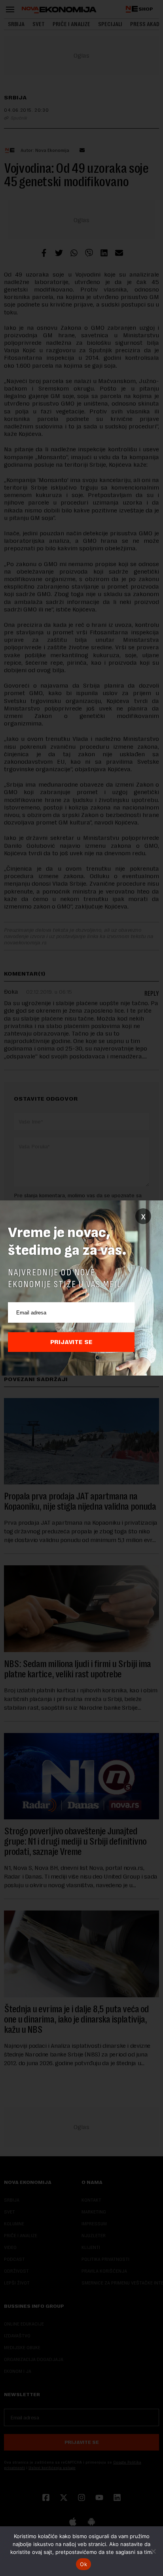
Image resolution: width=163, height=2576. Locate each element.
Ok (83, 2564)
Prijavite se (71, 1342)
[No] (153, 2551)
